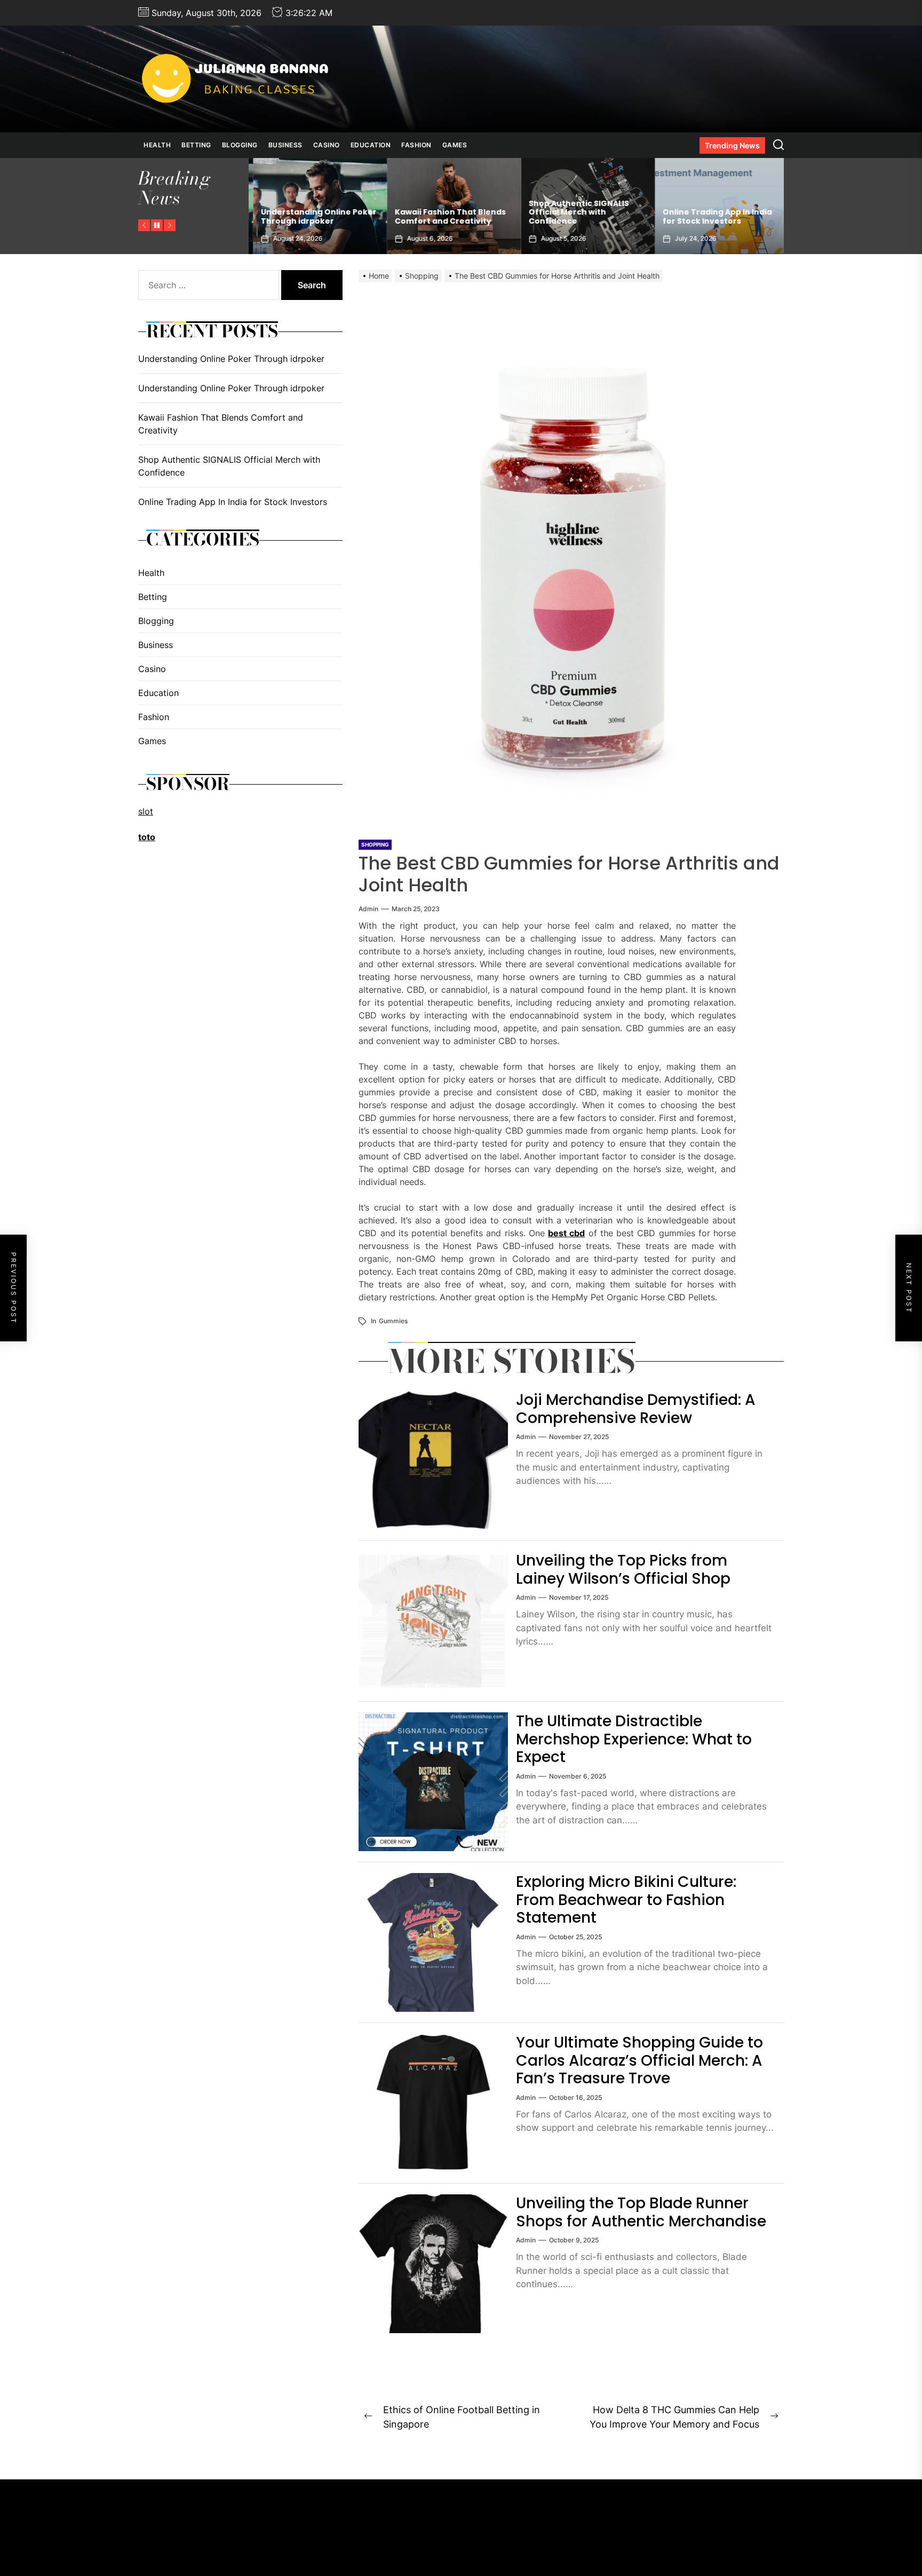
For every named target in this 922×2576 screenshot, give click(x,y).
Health (157, 145)
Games (455, 145)
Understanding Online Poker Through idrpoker (716, 216)
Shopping (375, 844)
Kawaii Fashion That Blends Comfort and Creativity (312, 216)
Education (371, 145)
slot (146, 811)
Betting (196, 145)
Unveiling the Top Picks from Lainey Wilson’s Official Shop (623, 1570)
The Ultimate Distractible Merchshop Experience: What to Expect (634, 1739)
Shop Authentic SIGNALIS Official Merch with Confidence (441, 212)
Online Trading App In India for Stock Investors (579, 216)
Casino (327, 145)
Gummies (393, 1321)
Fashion (416, 145)
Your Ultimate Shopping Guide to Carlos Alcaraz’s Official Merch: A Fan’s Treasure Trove (639, 2060)
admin (368, 909)
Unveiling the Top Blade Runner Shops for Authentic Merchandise (641, 2212)
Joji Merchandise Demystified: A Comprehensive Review (636, 1409)
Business (285, 145)
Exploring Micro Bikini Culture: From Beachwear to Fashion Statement (626, 1900)
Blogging (240, 145)
